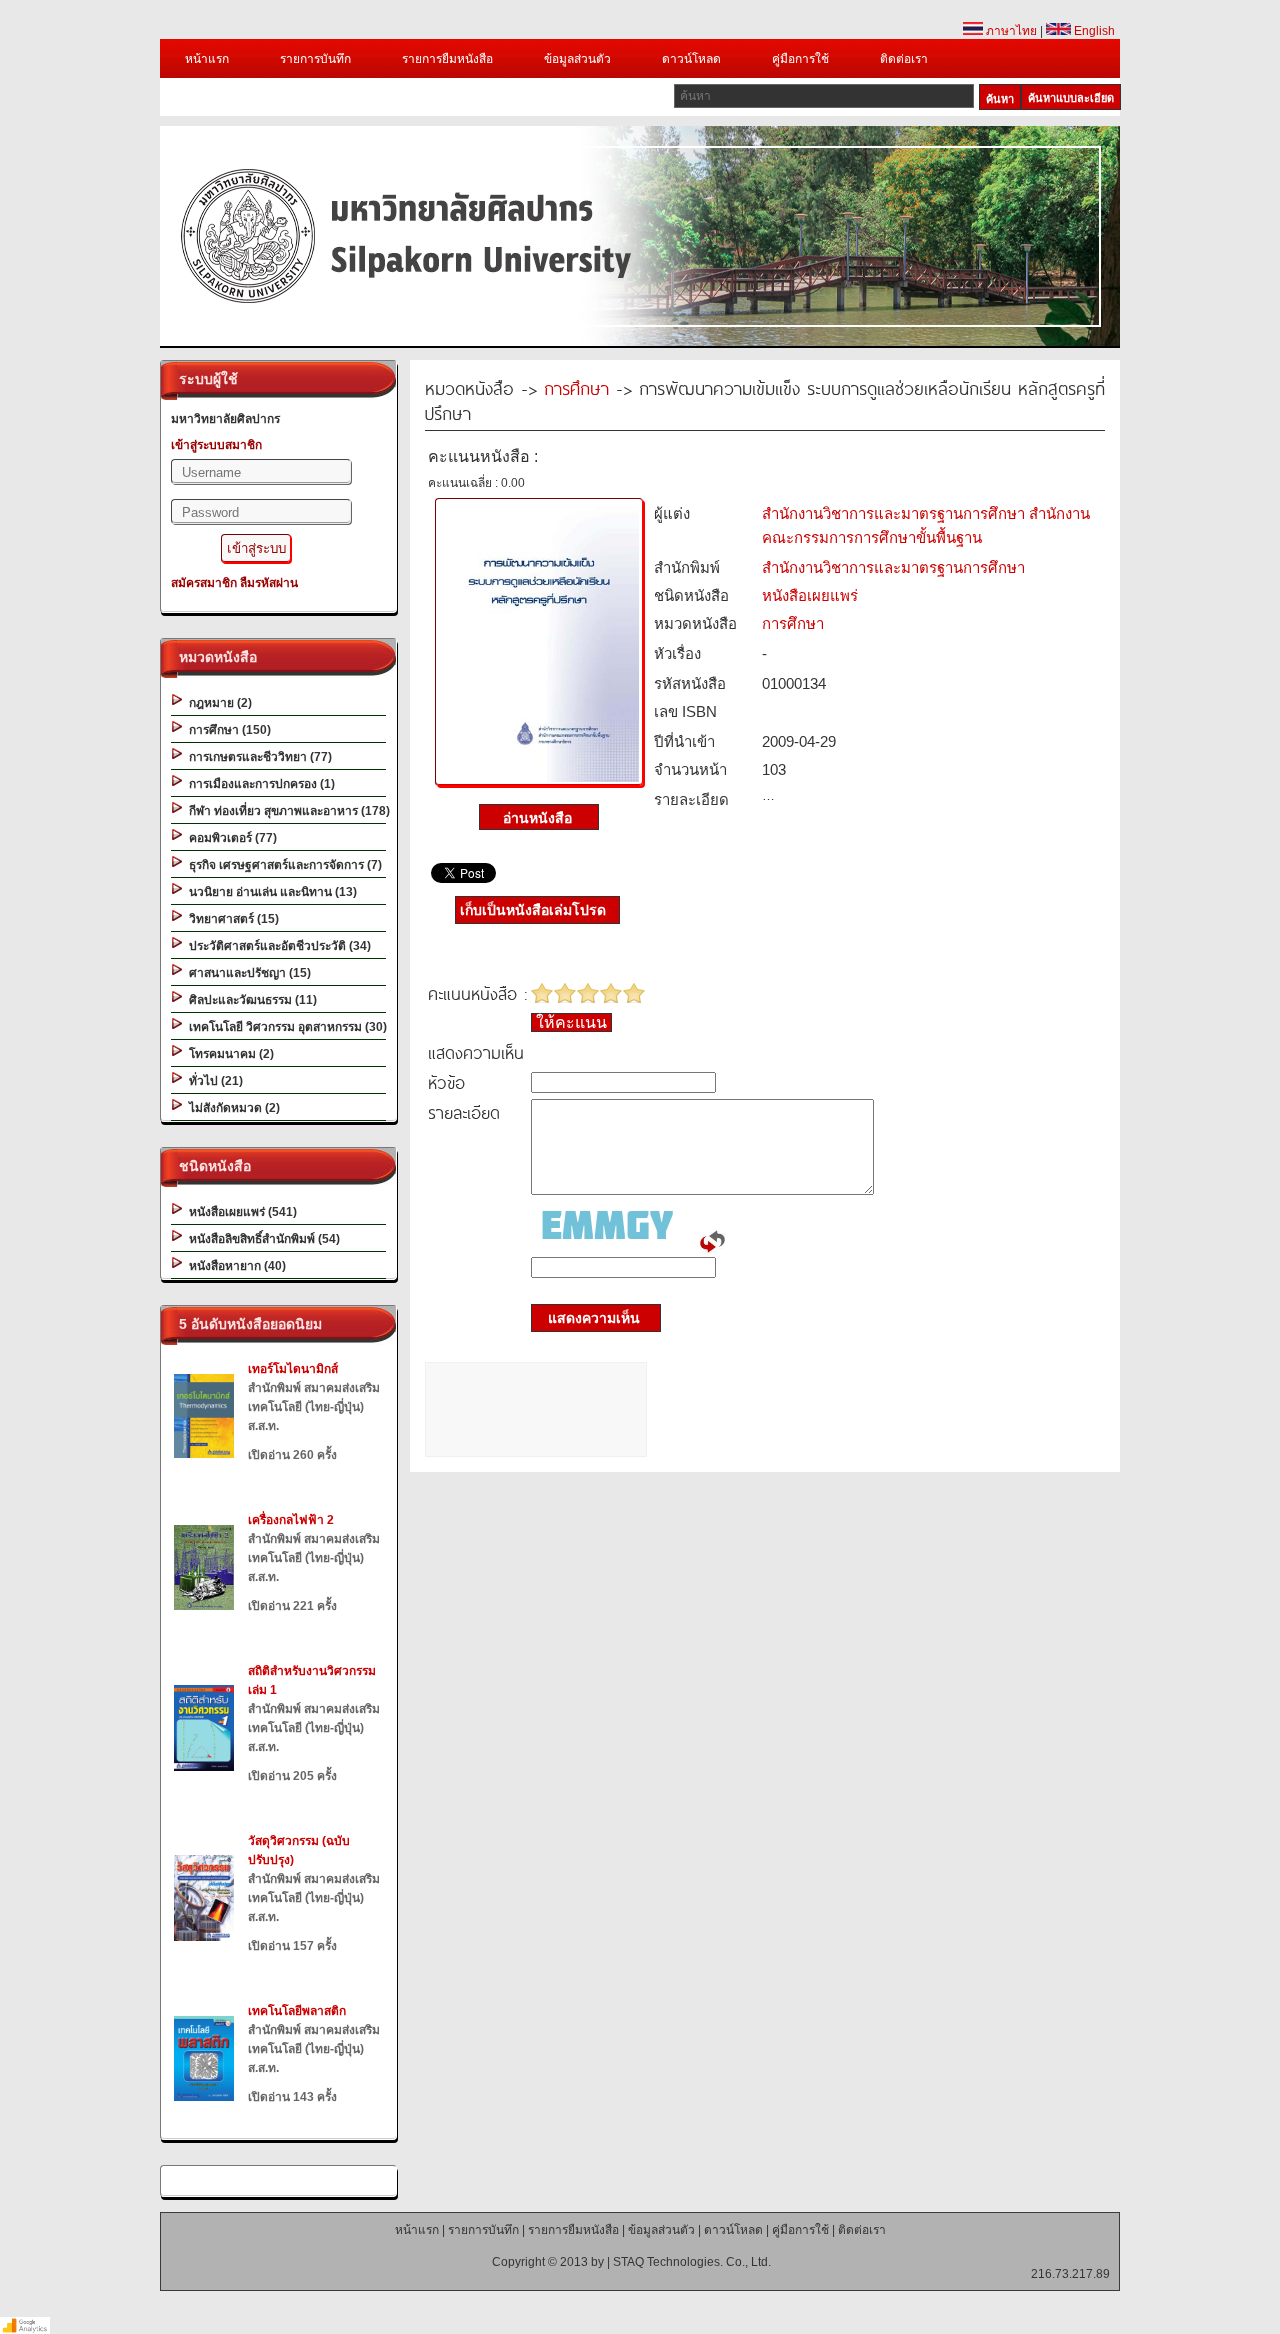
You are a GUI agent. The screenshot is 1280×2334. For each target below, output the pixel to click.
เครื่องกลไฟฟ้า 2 (291, 1520)
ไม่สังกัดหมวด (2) (231, 1108)
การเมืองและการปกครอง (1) (259, 784)
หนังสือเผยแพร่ (810, 595)
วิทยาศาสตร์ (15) (231, 919)
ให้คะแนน (571, 1022)
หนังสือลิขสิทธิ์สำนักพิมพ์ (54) (261, 1239)
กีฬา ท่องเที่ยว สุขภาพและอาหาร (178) (286, 811)
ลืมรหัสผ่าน (269, 583)
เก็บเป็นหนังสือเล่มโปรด (533, 910)
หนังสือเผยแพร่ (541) (240, 1212)
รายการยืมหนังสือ (447, 59)
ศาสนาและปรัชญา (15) (247, 973)
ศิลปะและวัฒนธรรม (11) (250, 1000)
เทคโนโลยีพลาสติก (297, 2011)
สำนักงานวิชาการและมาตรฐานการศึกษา (893, 567)
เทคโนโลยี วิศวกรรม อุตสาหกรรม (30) (285, 1027)
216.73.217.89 (1070, 2274)
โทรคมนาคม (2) (228, 1054)
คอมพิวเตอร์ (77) (230, 838)
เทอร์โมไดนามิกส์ (293, 1369)
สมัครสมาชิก (204, 583)
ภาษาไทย (1010, 31)
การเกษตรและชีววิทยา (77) (257, 757)
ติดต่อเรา (904, 59)
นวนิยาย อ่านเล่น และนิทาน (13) (270, 892)
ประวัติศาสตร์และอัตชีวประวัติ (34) (277, 946)
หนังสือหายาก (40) (234, 1266)
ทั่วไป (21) (213, 1081)
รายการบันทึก (315, 59)
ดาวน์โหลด (691, 59)
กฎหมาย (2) (217, 703)
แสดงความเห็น (588, 1318)
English (1093, 31)
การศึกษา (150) (227, 730)
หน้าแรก (207, 59)
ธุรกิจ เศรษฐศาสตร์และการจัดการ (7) (282, 865)
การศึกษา (576, 387)
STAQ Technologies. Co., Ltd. (692, 2262)
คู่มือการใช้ (800, 59)
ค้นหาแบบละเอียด (1071, 98)
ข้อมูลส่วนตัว (577, 59)
